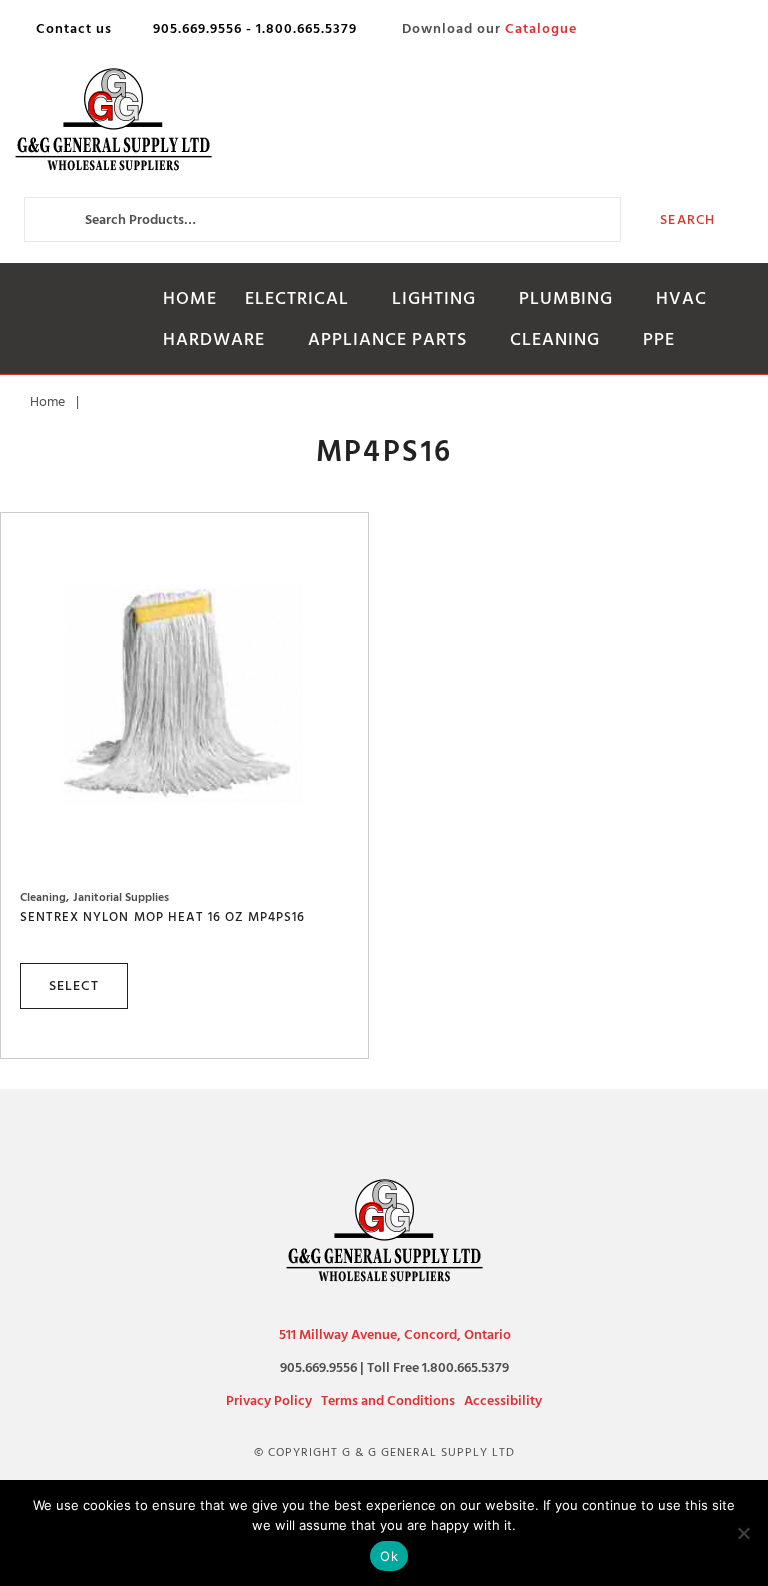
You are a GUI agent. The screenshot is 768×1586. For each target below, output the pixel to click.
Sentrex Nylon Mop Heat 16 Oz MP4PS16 (162, 917)
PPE (659, 339)
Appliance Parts (387, 339)
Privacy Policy (269, 1400)
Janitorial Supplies (121, 897)
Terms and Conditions (388, 1400)
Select (74, 985)
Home (190, 298)
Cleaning (555, 339)
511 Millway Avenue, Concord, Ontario (395, 1334)
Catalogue (541, 29)
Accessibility (503, 1400)
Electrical (297, 298)
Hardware (214, 339)
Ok (389, 1556)
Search (687, 219)
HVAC (681, 298)
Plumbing (566, 298)
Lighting (434, 298)
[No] (743, 1533)
